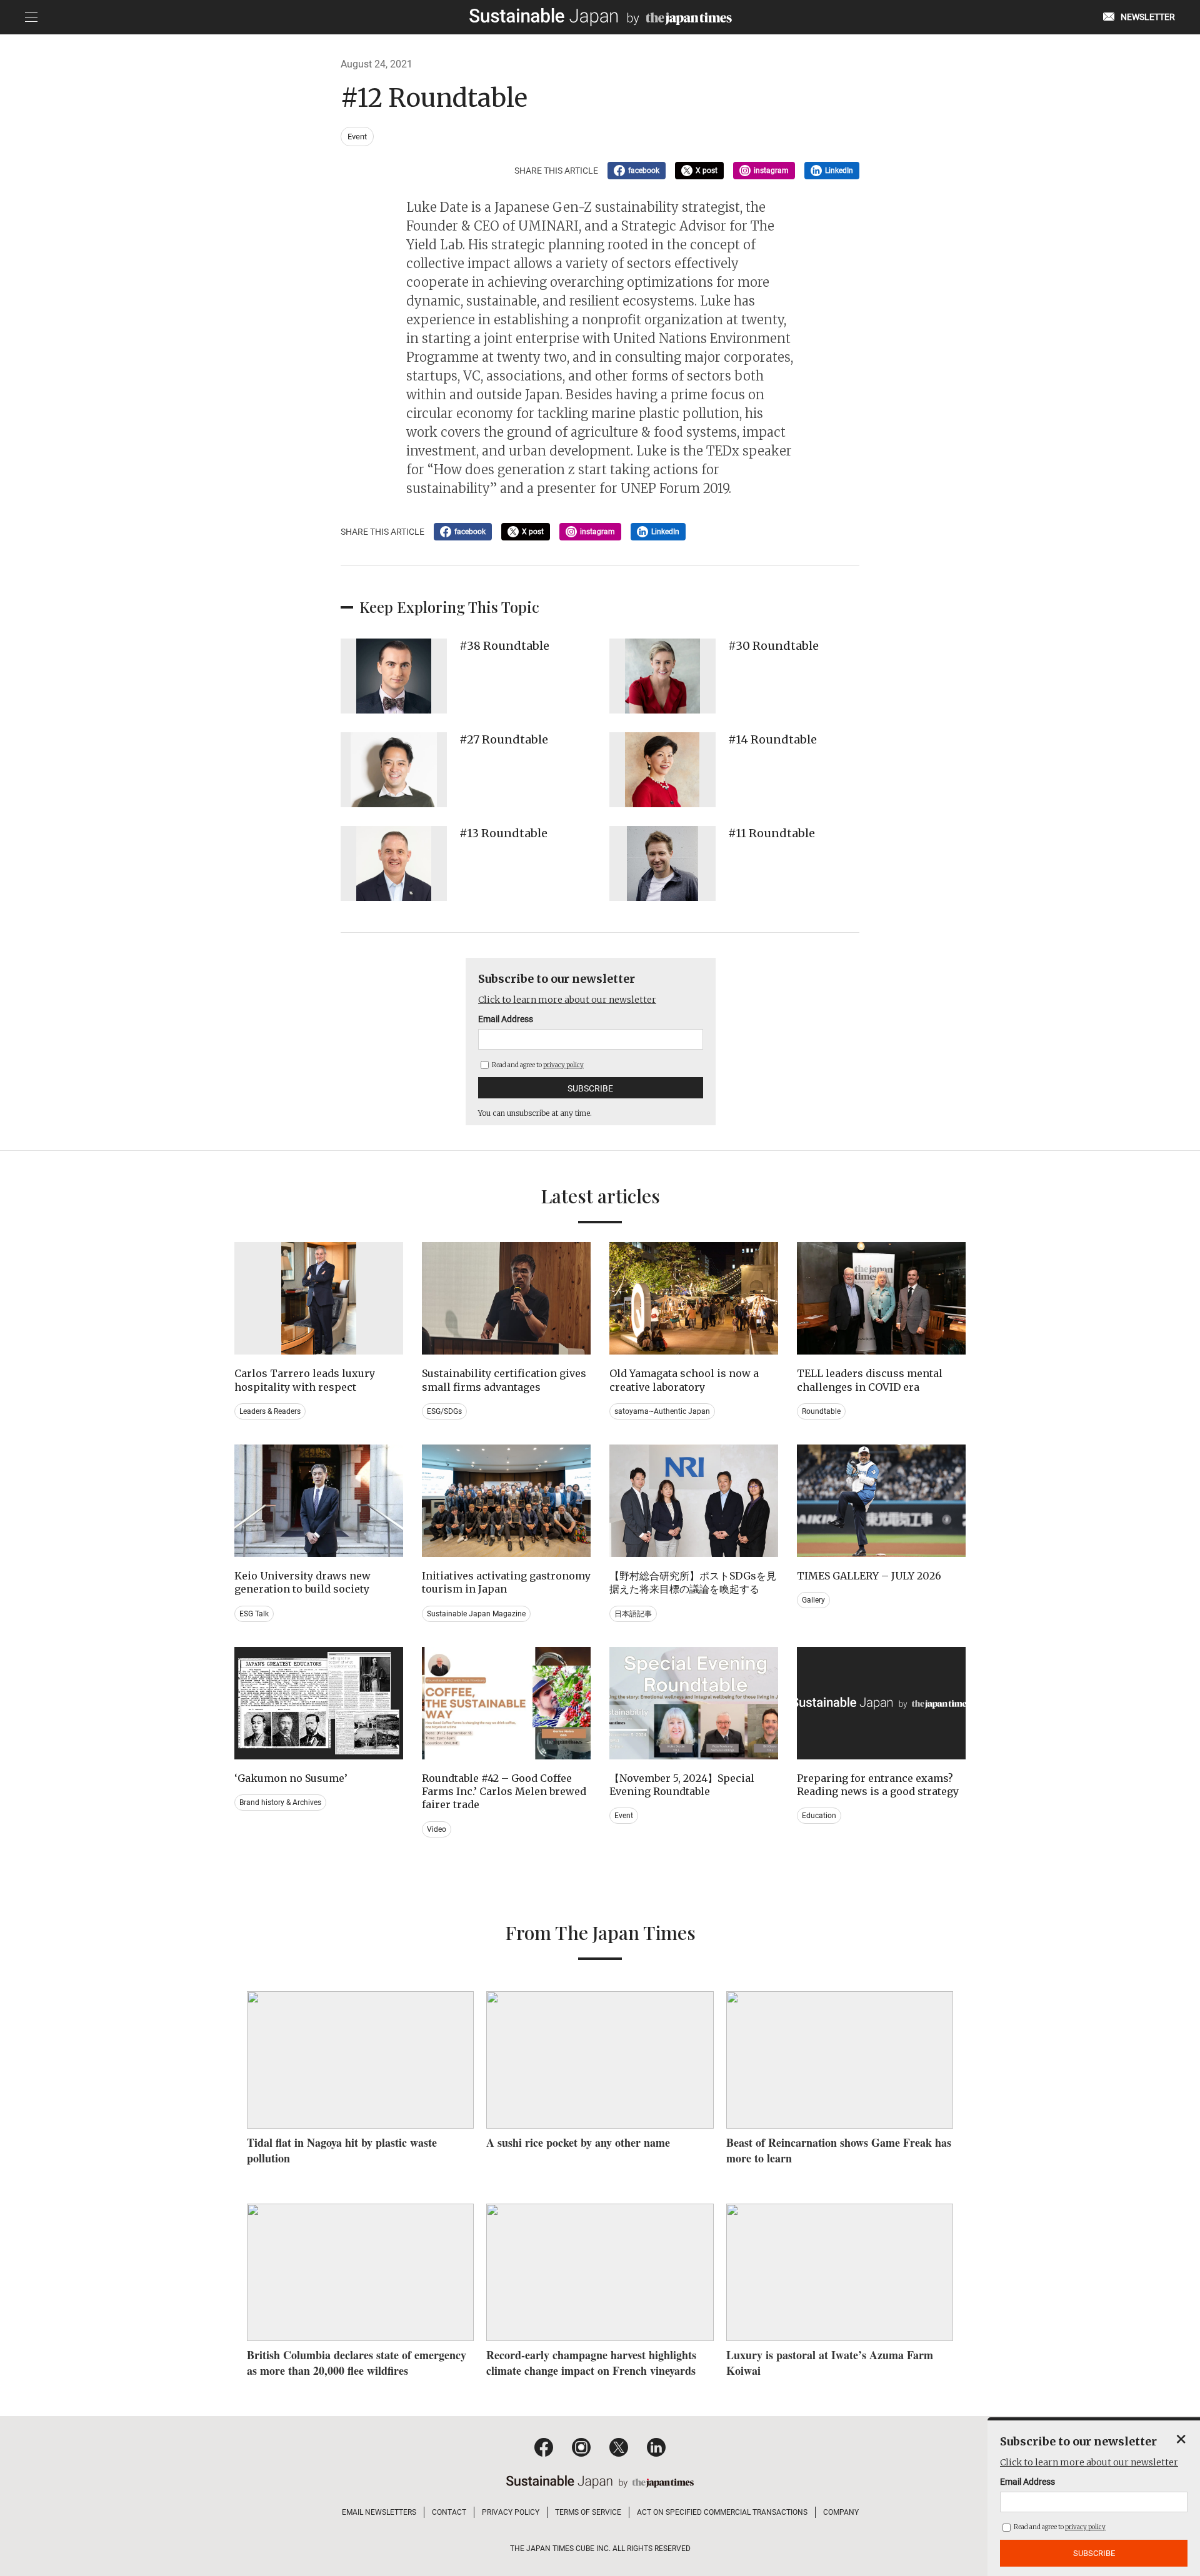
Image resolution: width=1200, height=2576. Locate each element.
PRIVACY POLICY (511, 2512)
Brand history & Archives (280, 1803)
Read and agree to (537, 1065)
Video (437, 1829)
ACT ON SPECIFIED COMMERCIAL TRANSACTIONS (722, 2512)
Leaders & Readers (270, 1411)
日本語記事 (633, 1614)
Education (819, 1816)
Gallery (813, 1600)
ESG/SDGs (444, 1411)
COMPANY (841, 2512)
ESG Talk (254, 1614)
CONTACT (449, 2512)
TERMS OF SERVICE (588, 2512)
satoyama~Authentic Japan (662, 1411)
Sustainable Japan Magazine (476, 1614)
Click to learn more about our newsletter (567, 1000)
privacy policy (563, 1065)
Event (357, 137)
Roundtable (821, 1411)
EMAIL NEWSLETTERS (379, 2512)
